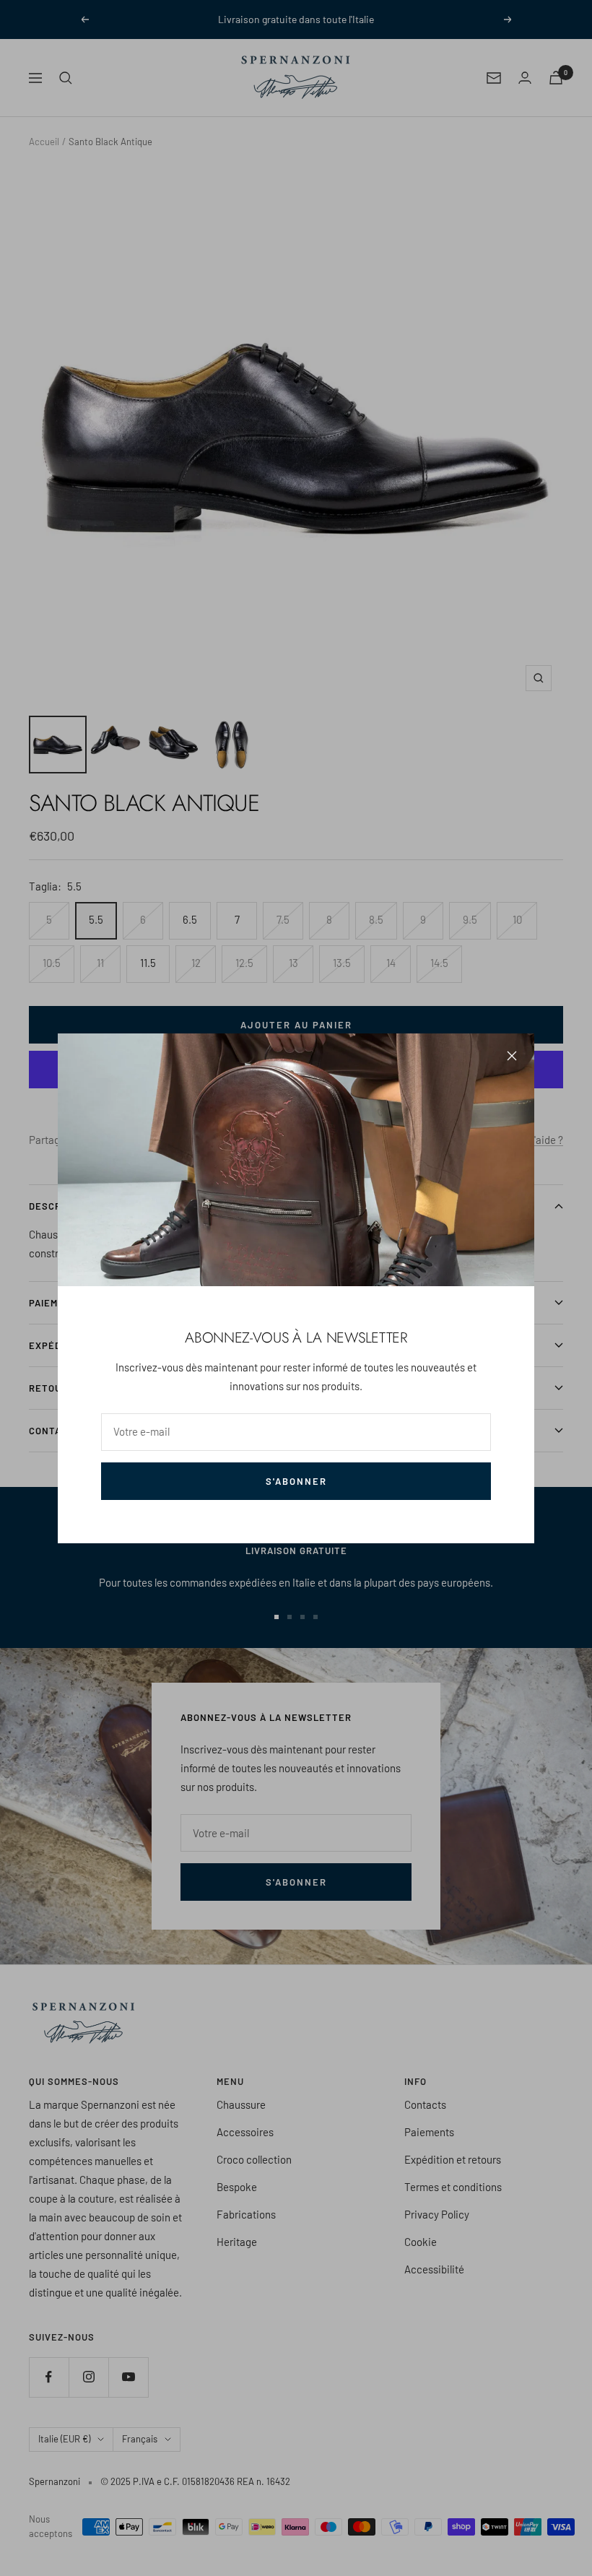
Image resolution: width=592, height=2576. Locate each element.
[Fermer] (512, 1056)
